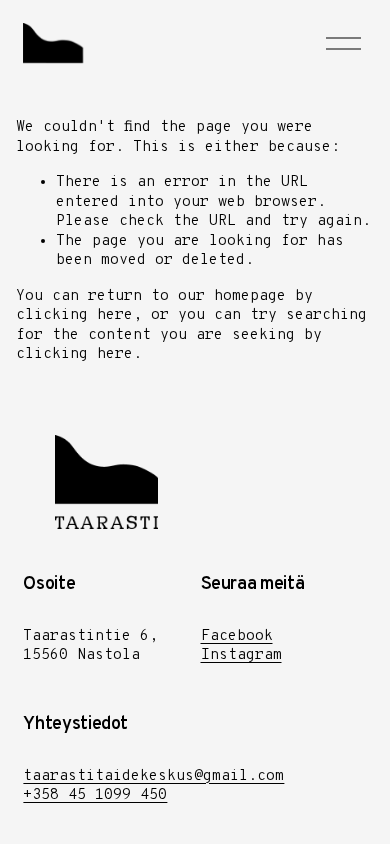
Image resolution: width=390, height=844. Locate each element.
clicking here (74, 315)
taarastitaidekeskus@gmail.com (153, 776)
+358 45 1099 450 (95, 795)
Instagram (241, 655)
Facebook (237, 636)
